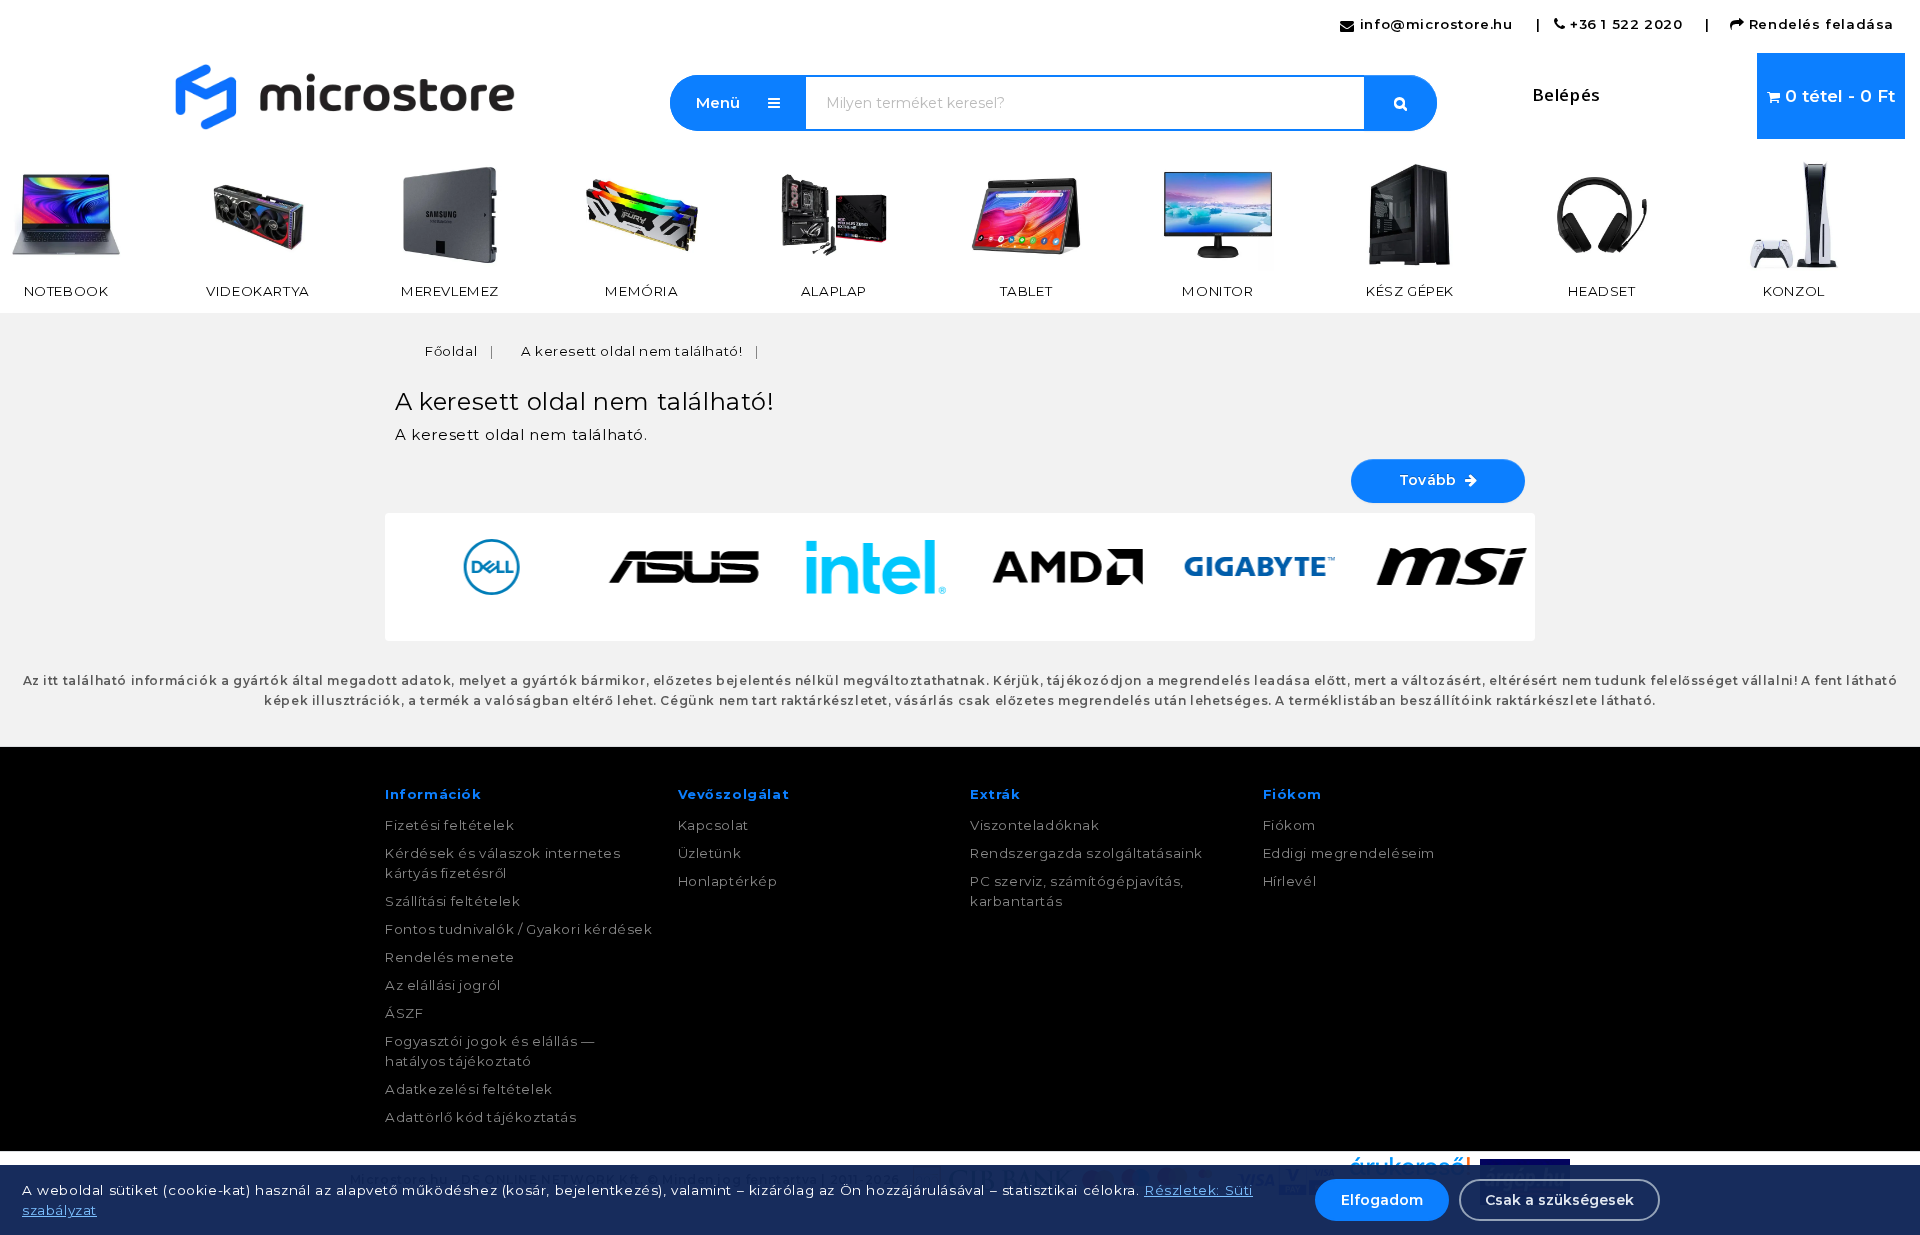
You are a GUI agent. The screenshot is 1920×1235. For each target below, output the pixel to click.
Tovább (1432, 480)
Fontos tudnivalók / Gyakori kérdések (519, 929)
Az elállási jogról (443, 985)
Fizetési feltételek (449, 825)
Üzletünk (710, 853)
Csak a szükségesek (1559, 1200)
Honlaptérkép (728, 881)
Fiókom (1290, 825)
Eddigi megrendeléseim (1349, 853)
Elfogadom (1382, 1200)
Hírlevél (1290, 881)
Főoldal (451, 351)
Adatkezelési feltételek (469, 1089)
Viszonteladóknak (1035, 825)
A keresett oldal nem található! (632, 351)
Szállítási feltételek (453, 901)
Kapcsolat (713, 825)
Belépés (1566, 94)
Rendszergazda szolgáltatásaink (1086, 853)
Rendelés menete (450, 957)
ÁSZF (404, 1013)
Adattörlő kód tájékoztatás (481, 1117)
